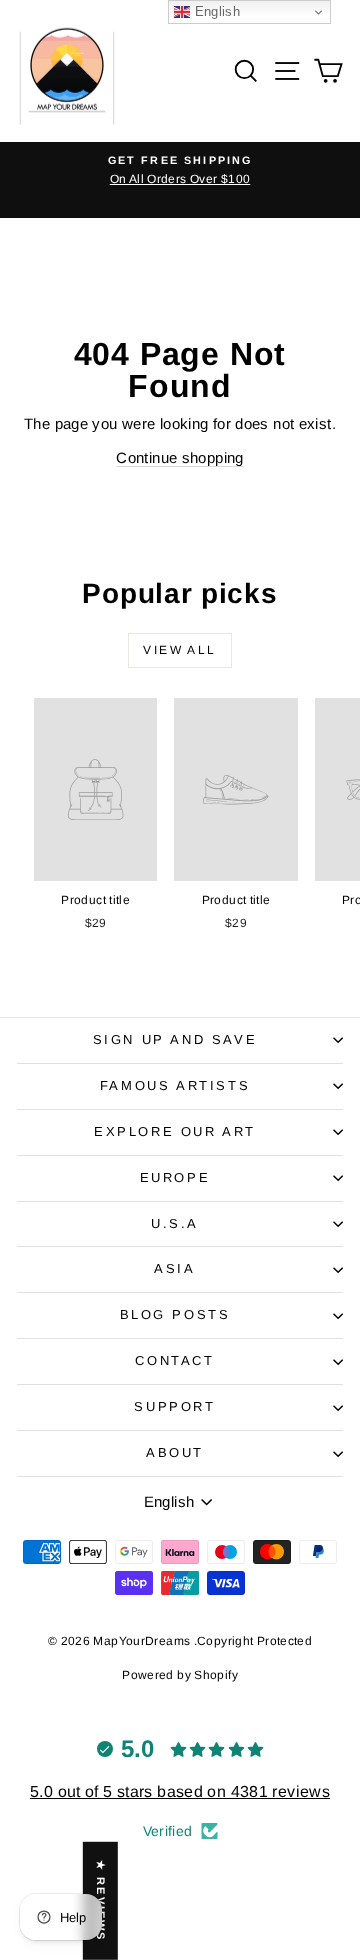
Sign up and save (175, 1039)
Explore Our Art (175, 1131)
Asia (174, 1268)
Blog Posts (175, 1314)
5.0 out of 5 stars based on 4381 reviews (180, 1791)
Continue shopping (179, 457)
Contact (174, 1360)
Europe (175, 1177)
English (215, 11)
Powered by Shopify (180, 1675)
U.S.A (175, 1223)
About (175, 1452)
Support (174, 1406)
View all (179, 650)
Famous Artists (175, 1085)
